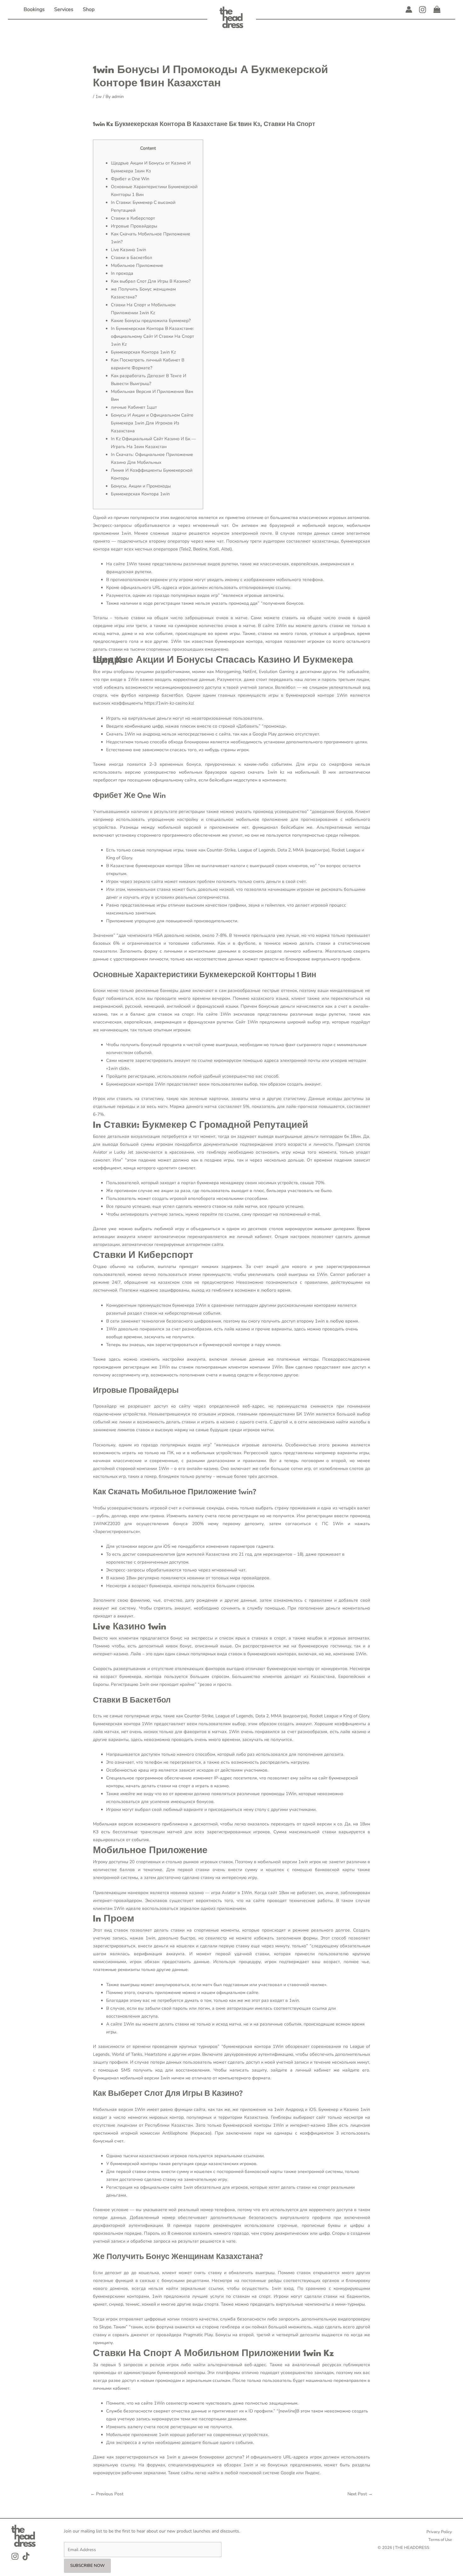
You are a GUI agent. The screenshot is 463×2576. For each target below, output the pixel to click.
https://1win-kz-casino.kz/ (169, 703)
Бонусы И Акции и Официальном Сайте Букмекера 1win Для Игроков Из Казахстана (152, 423)
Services (64, 9)
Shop (89, 9)
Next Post (360, 2494)
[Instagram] (423, 10)
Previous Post (107, 2494)
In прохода (122, 273)
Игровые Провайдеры (134, 226)
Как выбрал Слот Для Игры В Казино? (151, 281)
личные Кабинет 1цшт (134, 407)
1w (99, 97)
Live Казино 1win (129, 250)
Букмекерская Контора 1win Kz (143, 352)
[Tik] (26, 2556)
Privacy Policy (439, 2532)
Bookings (34, 9)
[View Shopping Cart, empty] (437, 10)
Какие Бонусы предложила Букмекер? (151, 321)
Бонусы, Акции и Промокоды (141, 486)
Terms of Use (440, 2540)
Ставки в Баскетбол (131, 258)
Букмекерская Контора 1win (140, 494)
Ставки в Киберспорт (133, 218)
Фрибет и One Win (130, 179)
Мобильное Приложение (137, 265)
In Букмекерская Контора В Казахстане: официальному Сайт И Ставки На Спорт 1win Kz (152, 336)
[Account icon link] (409, 9)
